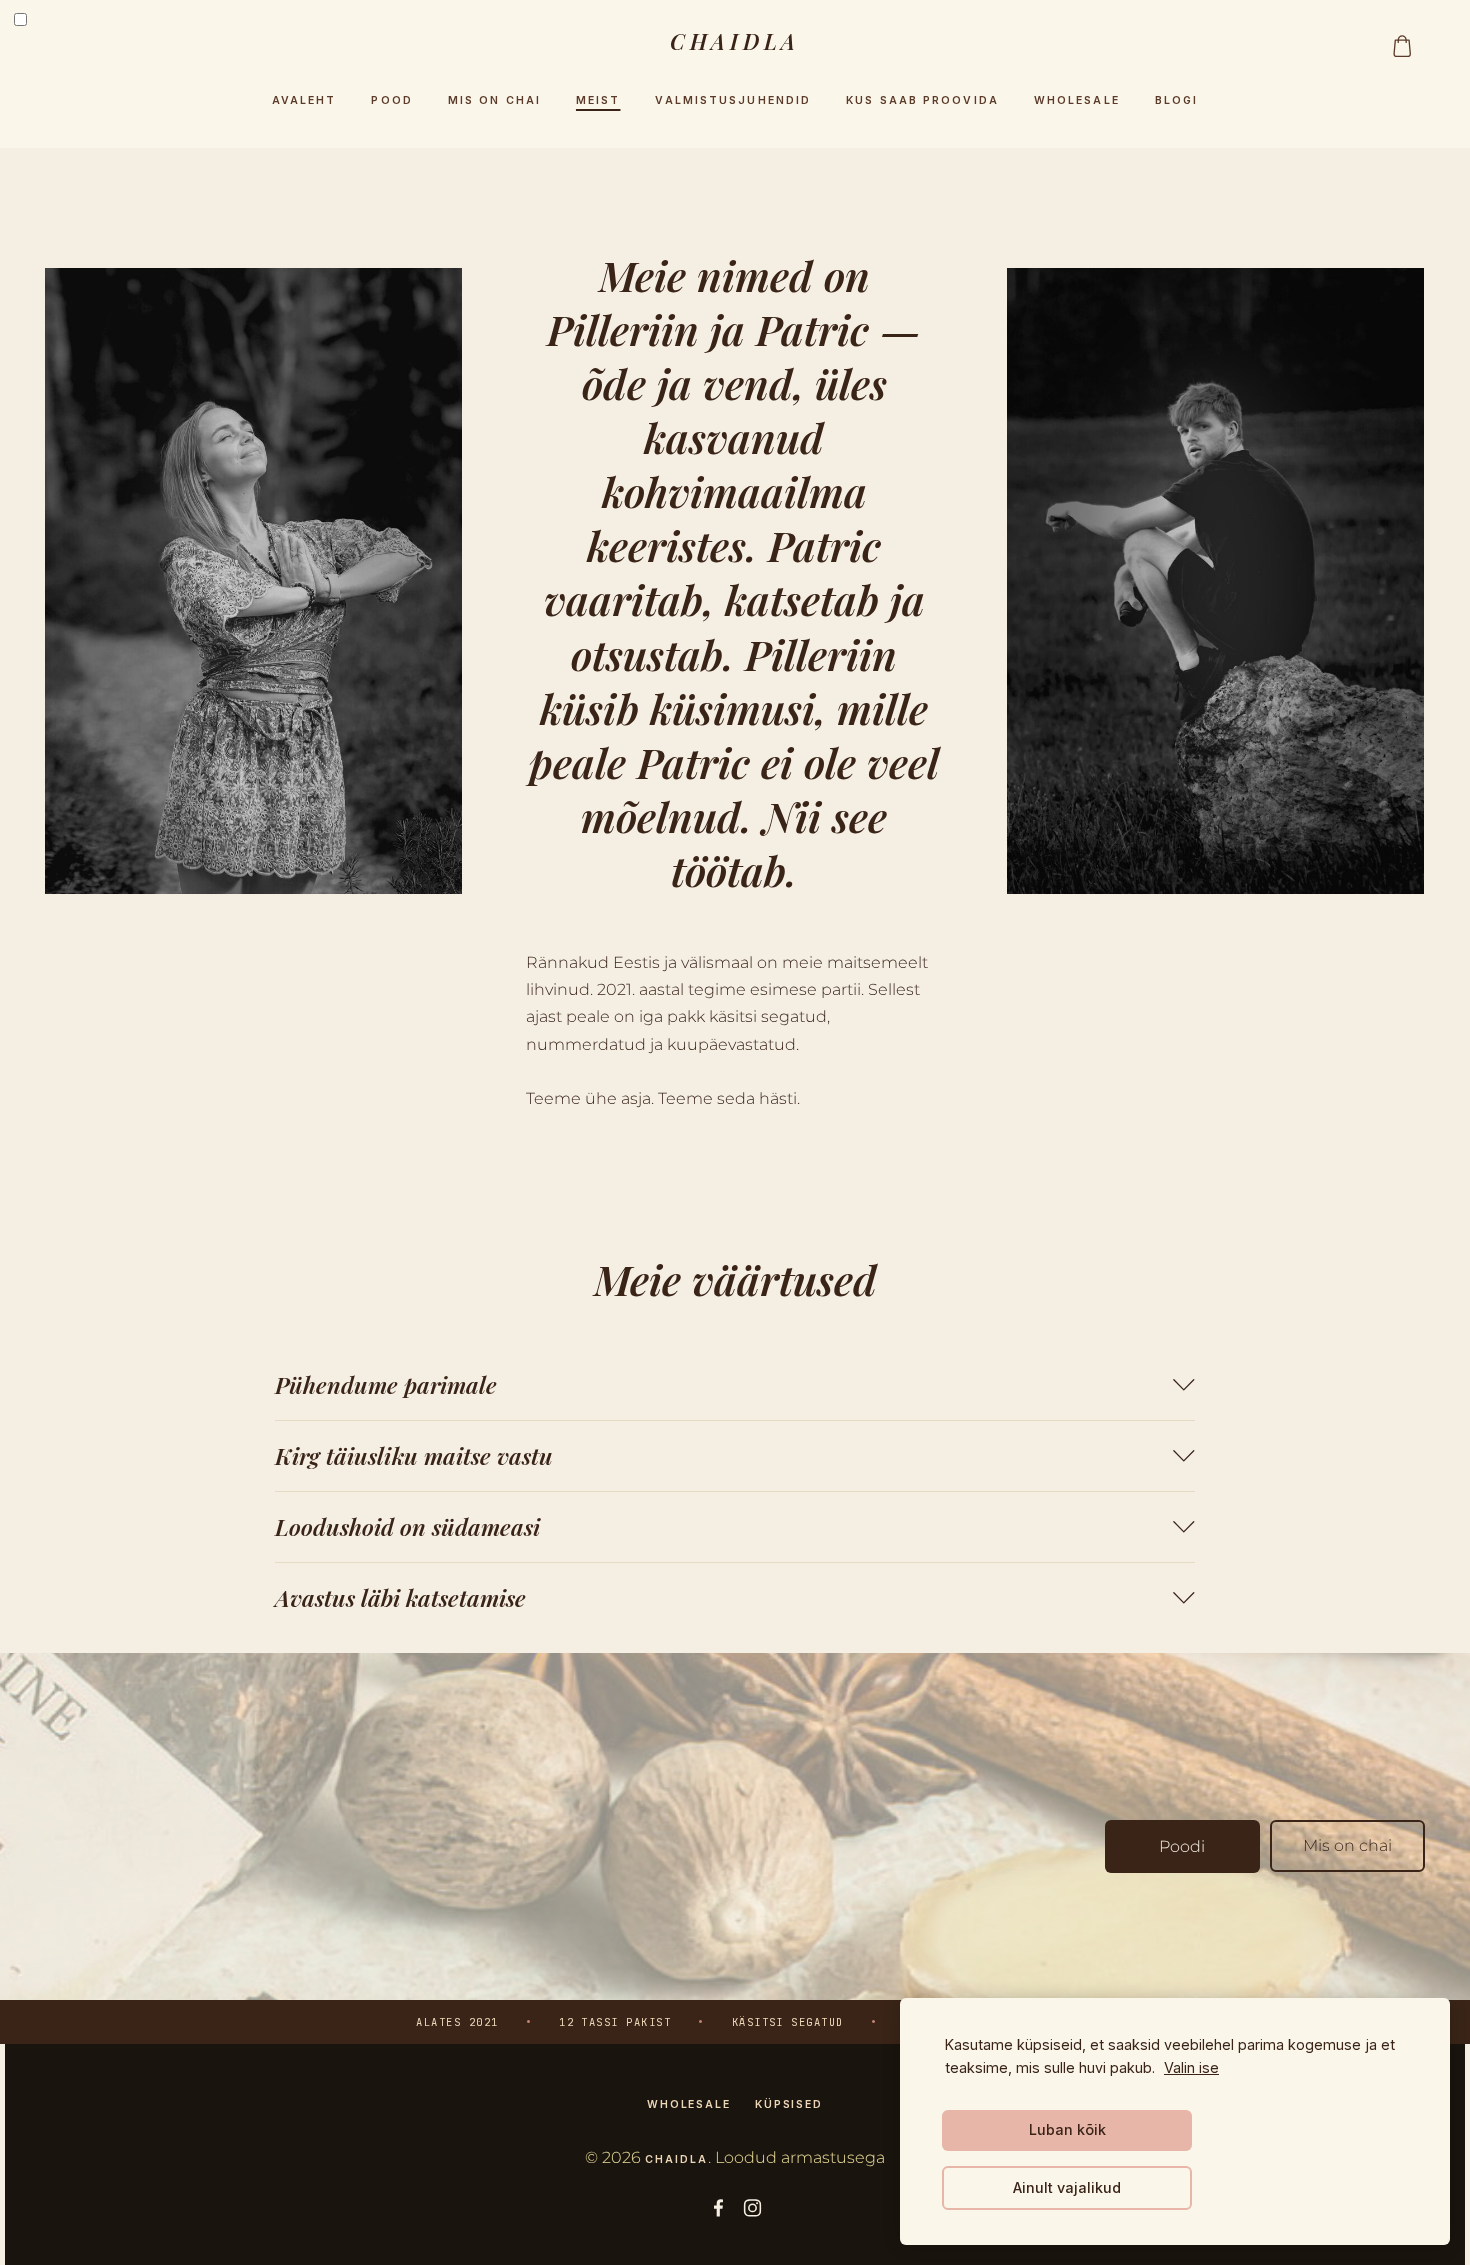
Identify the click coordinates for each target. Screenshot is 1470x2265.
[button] (735, 1385)
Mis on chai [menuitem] (494, 100)
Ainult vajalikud (1067, 2187)
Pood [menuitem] (391, 100)
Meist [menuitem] (598, 100)
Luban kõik (1067, 2129)
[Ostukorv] (1402, 46)
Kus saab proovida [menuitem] (922, 100)
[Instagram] (752, 2208)
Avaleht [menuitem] (304, 100)
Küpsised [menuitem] (789, 2104)
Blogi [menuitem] (1177, 100)
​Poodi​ (1182, 1846)
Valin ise (1191, 2067)
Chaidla (676, 2159)
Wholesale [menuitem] (1077, 100)
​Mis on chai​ (1347, 1845)
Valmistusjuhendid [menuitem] (733, 100)
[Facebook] (718, 2208)
